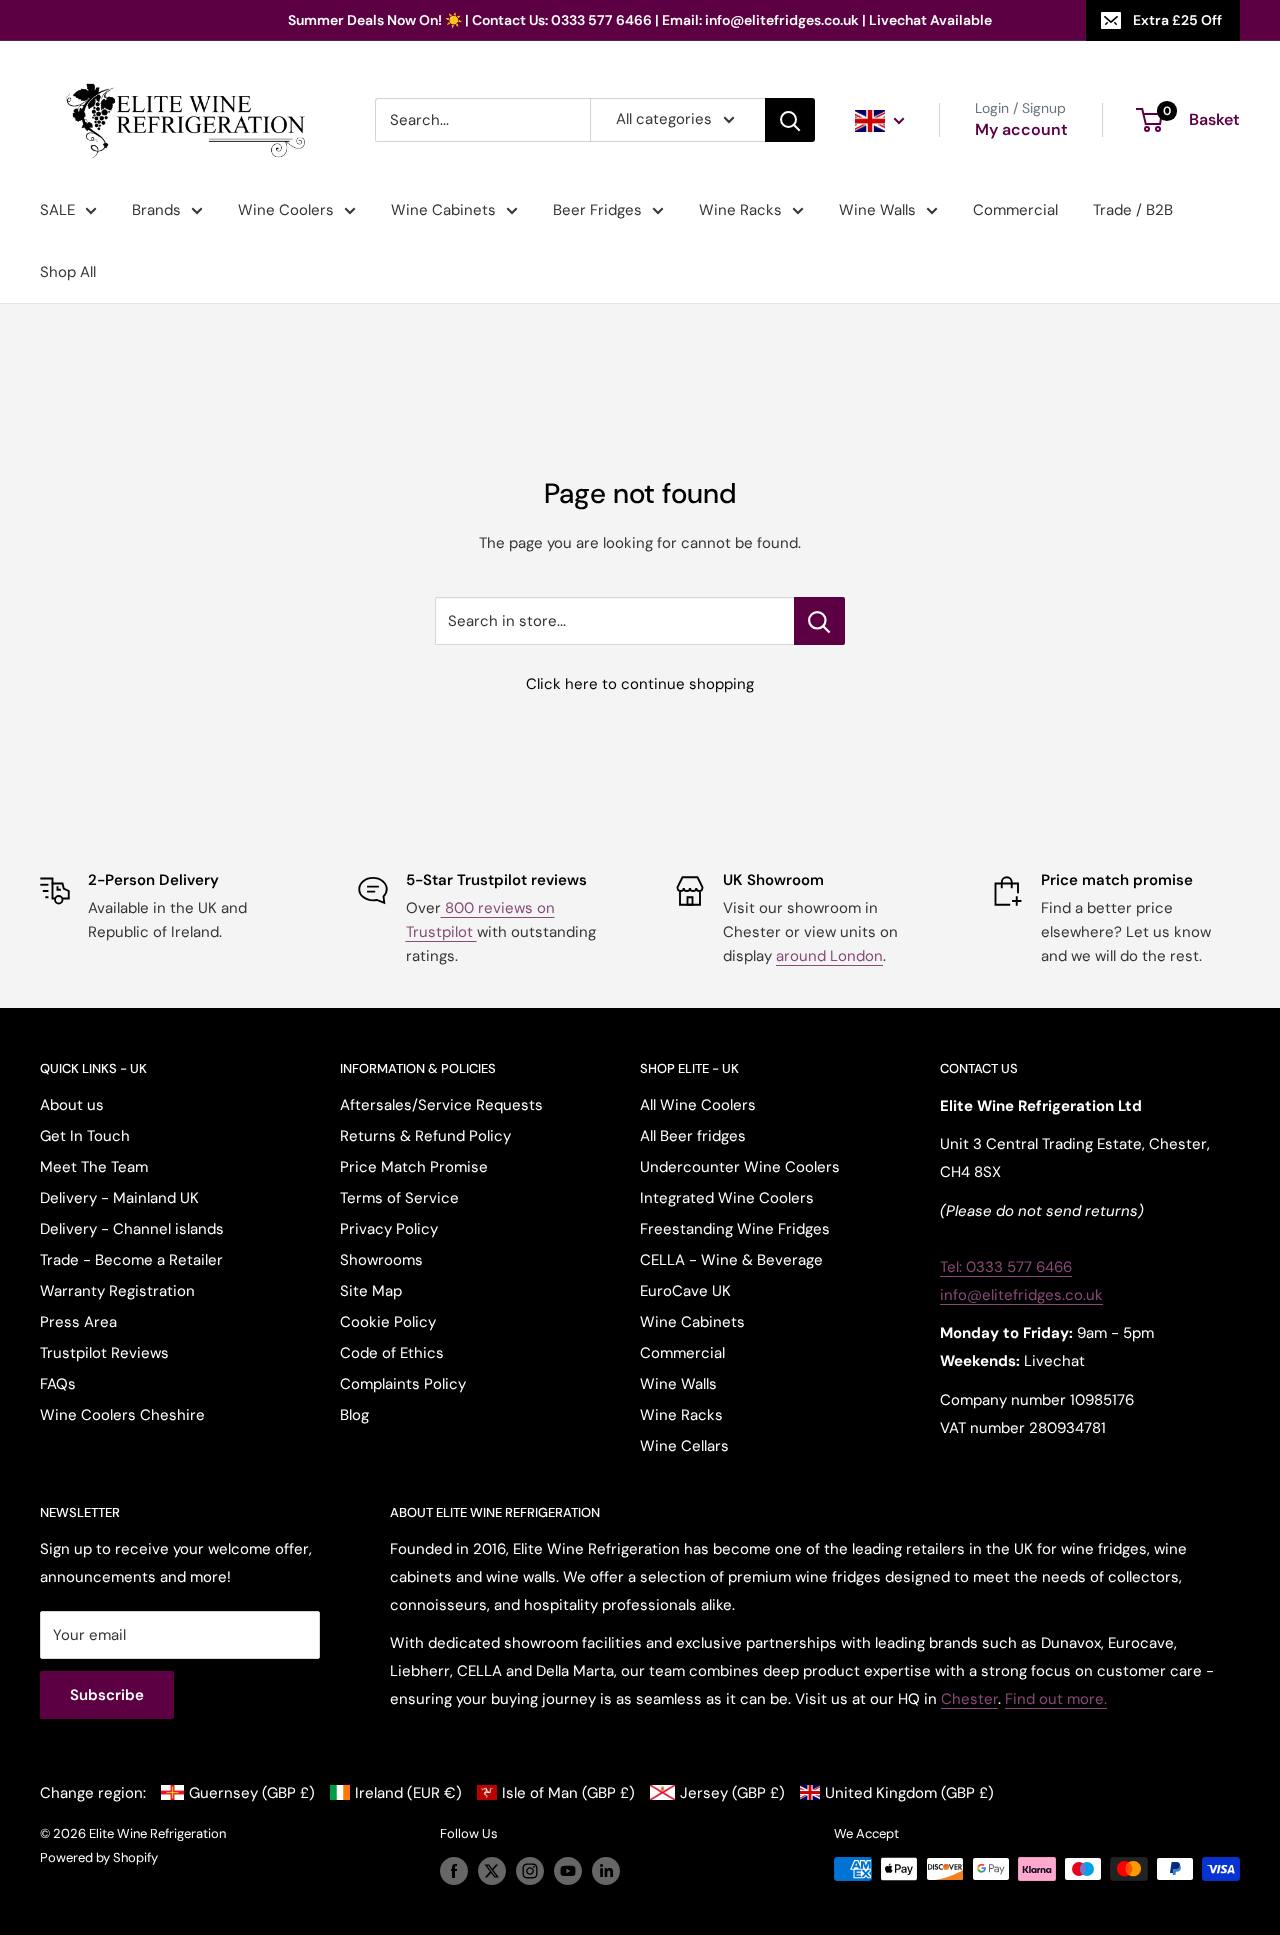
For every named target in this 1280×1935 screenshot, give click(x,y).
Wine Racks (740, 210)
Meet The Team (94, 1167)
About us (72, 1105)
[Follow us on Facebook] (454, 1871)
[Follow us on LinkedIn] (606, 1871)
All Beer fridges (693, 1136)
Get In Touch (85, 1136)
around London (829, 956)
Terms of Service (399, 1198)
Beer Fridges (597, 210)
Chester (969, 1699)
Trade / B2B (1133, 210)
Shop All (68, 272)
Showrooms (381, 1260)
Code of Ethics (392, 1353)
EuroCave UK (685, 1291)
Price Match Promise (414, 1167)
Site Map (371, 1291)
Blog (354, 1415)
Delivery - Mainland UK (119, 1198)
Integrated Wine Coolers (727, 1198)
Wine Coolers (286, 210)
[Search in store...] (819, 621)
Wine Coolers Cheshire (122, 1415)
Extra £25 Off (1177, 20)
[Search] (790, 120)
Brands (156, 210)
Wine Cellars (684, 1446)
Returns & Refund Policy (425, 1136)
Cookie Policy (388, 1322)
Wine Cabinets (443, 210)
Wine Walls (877, 210)
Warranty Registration (117, 1291)
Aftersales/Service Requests (441, 1105)
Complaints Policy (403, 1384)
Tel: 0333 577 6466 (1006, 1267)
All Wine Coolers (698, 1105)
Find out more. (1056, 1699)
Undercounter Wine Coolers (740, 1167)
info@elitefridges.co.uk (1021, 1295)
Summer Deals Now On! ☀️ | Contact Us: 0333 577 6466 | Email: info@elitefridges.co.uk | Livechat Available (640, 20)
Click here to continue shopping (640, 684)
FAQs (58, 1384)
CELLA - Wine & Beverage (731, 1260)
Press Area (78, 1322)
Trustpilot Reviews (104, 1353)
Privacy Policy (389, 1229)
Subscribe (107, 1695)
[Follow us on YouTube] (568, 1871)
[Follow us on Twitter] (492, 1871)
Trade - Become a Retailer (131, 1260)
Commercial (1015, 210)
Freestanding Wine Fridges (735, 1229)
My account (1021, 129)
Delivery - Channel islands (132, 1229)
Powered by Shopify (99, 1857)
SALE (57, 210)
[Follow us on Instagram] (530, 1871)
